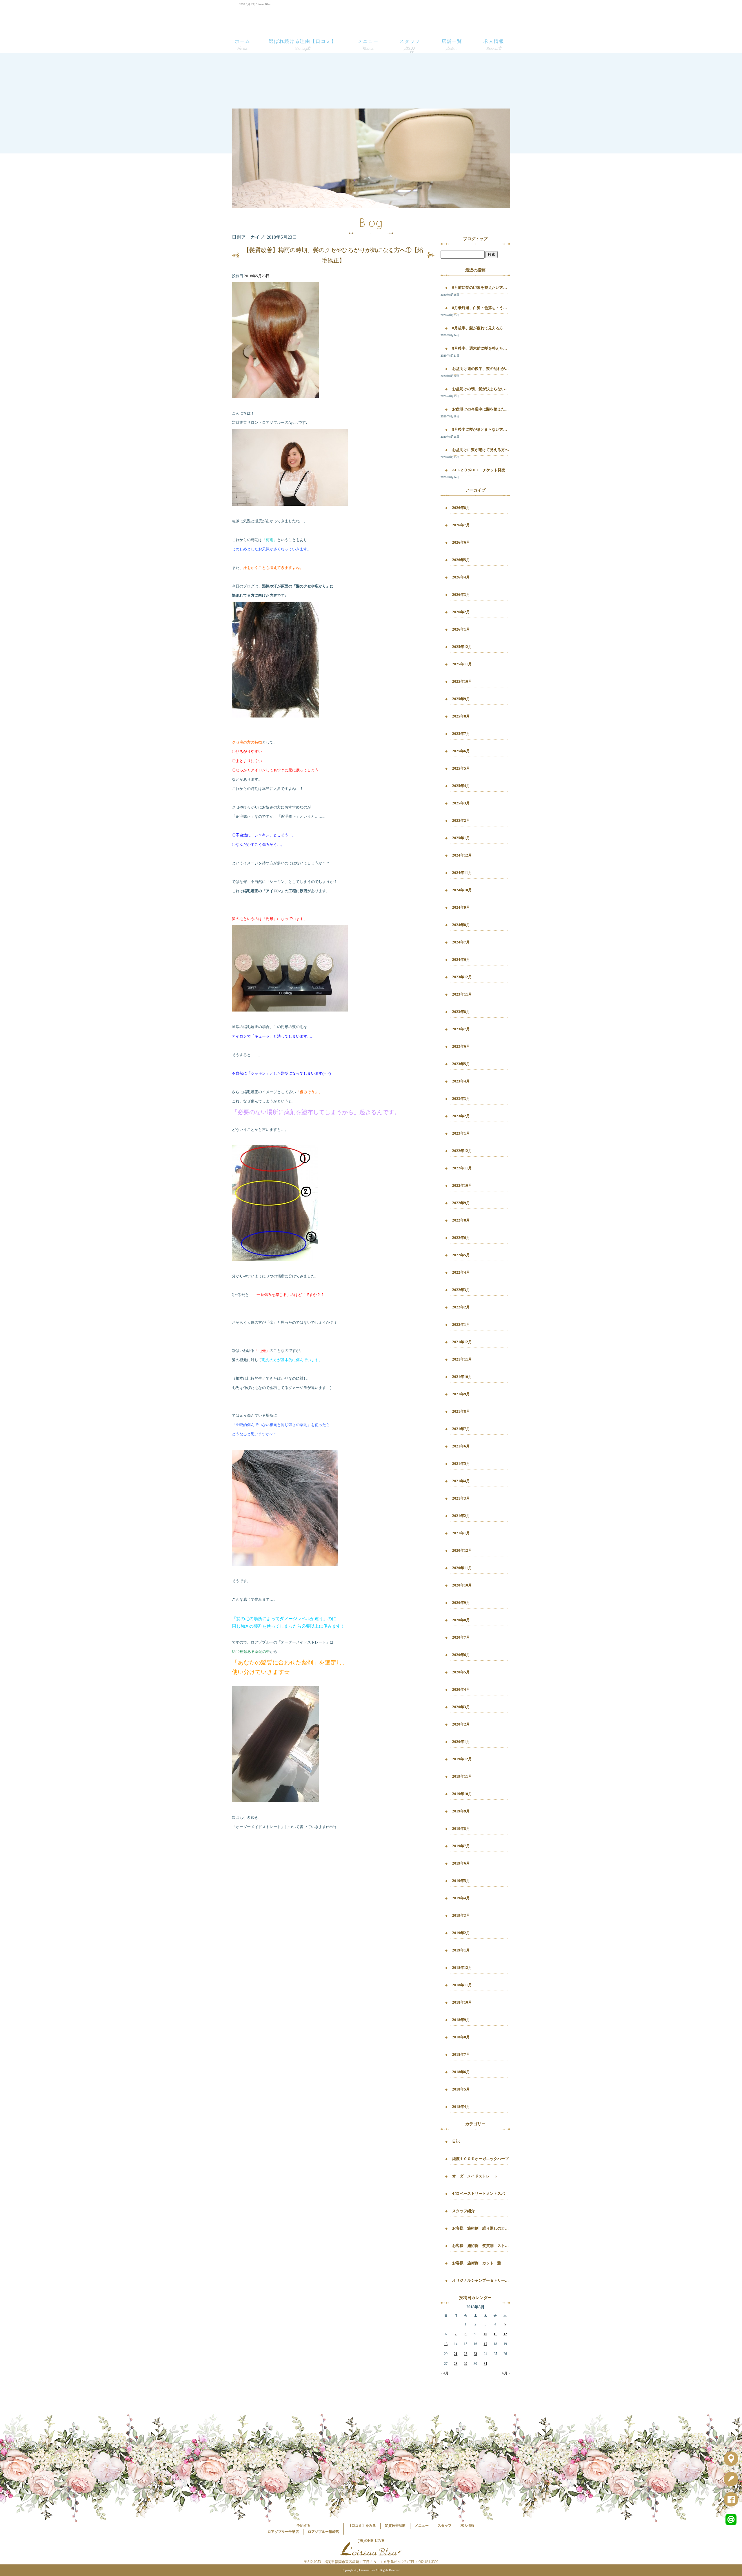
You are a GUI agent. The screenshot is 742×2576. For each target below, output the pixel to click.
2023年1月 (461, 1133)
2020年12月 (462, 1550)
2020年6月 (461, 1655)
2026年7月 (461, 525)
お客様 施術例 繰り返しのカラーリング (481, 2228)
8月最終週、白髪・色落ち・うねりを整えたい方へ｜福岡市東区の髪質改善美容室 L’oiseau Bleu (481, 308)
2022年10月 (462, 1185)
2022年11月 (462, 1168)
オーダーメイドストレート (475, 2176)
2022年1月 (461, 1324)
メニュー (368, 41)
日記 (456, 2141)
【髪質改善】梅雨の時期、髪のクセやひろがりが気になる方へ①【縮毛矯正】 (333, 255)
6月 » (506, 2373)
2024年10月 (462, 890)
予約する (303, 2526)
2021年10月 (462, 1377)
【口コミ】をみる (362, 2526)
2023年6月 (461, 1046)
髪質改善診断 (395, 2526)
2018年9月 (461, 2020)
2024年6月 (461, 960)
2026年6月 (461, 542)
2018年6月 (461, 2072)
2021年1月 (461, 1533)
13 (446, 2344)
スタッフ (410, 41)
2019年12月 (462, 1759)
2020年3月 (461, 1707)
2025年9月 (461, 699)
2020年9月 (461, 1603)
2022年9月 (461, 1203)
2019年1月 (461, 1950)
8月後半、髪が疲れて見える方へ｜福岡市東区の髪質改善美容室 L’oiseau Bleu (481, 328)
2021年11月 (462, 1359)
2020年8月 (461, 1620)
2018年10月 (462, 2002)
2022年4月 (461, 1272)
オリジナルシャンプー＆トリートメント (481, 2280)
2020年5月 (461, 1672)
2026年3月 (461, 595)
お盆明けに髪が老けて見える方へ (480, 450)
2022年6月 (461, 1238)
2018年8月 (461, 2037)
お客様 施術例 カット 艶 (477, 2263)
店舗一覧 (452, 41)
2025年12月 (462, 647)
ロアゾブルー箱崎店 (323, 2532)
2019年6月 (461, 1863)
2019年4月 (461, 1898)
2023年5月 (461, 1064)
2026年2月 (461, 612)
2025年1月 (461, 838)
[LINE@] (733, 2521)
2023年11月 (462, 994)
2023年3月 (461, 1099)
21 (456, 2354)
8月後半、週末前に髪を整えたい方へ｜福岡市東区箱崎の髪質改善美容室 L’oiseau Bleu (481, 348)
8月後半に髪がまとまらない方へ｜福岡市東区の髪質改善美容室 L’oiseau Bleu (481, 429)
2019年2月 (461, 1933)
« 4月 (445, 2373)
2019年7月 (461, 1846)
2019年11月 (462, 1776)
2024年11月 (462, 873)
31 (485, 2364)
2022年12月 (462, 1151)
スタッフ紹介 (463, 2211)
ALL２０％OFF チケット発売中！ (481, 470)
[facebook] (733, 2501)
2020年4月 (461, 1689)
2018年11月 (462, 1985)
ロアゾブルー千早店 (283, 2532)
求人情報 (494, 41)
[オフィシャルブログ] (733, 2480)
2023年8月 (461, 1012)
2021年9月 (461, 1394)
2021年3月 (461, 1498)
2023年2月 (461, 1116)
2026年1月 (461, 629)
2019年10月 (462, 1794)
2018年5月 (461, 2089)
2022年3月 (461, 1290)
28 (456, 2364)
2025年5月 (461, 768)
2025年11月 (462, 664)
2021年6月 (461, 1446)
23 (475, 2354)
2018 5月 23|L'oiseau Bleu (255, 4)
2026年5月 (461, 560)
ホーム (243, 41)
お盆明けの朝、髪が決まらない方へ (481, 389)
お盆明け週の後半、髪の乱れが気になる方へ (481, 369)
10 (485, 2334)
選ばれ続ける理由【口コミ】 (303, 41)
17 (485, 2344)
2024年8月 (461, 925)
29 (465, 2364)
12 (505, 2334)
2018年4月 (461, 2107)
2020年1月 (461, 1742)
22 (465, 2354)
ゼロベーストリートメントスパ (479, 2193)
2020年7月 (461, 1637)
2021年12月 (462, 1342)
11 (495, 2334)
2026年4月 (461, 577)
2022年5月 (461, 1255)
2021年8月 (461, 1411)
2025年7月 (461, 734)
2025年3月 (461, 803)
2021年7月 (461, 1429)
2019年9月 (461, 1811)
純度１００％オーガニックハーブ (480, 2159)
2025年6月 (461, 751)
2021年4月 (461, 1481)
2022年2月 (461, 1307)
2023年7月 (461, 1029)
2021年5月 (461, 1464)
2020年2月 (461, 1724)
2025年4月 (461, 786)
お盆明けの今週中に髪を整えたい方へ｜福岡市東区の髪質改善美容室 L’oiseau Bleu (481, 409)
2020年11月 (462, 1568)
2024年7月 (461, 942)
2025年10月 (462, 681)
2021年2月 (461, 1516)
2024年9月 (461, 907)
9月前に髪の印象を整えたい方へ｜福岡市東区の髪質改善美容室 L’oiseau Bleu (481, 287)
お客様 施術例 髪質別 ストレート (481, 2246)
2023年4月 (461, 1081)
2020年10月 (462, 1585)
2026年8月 (461, 508)
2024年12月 (462, 855)
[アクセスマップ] (733, 2460)
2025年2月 (461, 820)
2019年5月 (461, 1881)
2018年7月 (461, 2054)
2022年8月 (461, 1220)
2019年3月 (461, 1915)
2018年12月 (462, 1968)
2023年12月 (462, 977)
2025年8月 (461, 716)
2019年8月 (461, 1829)
